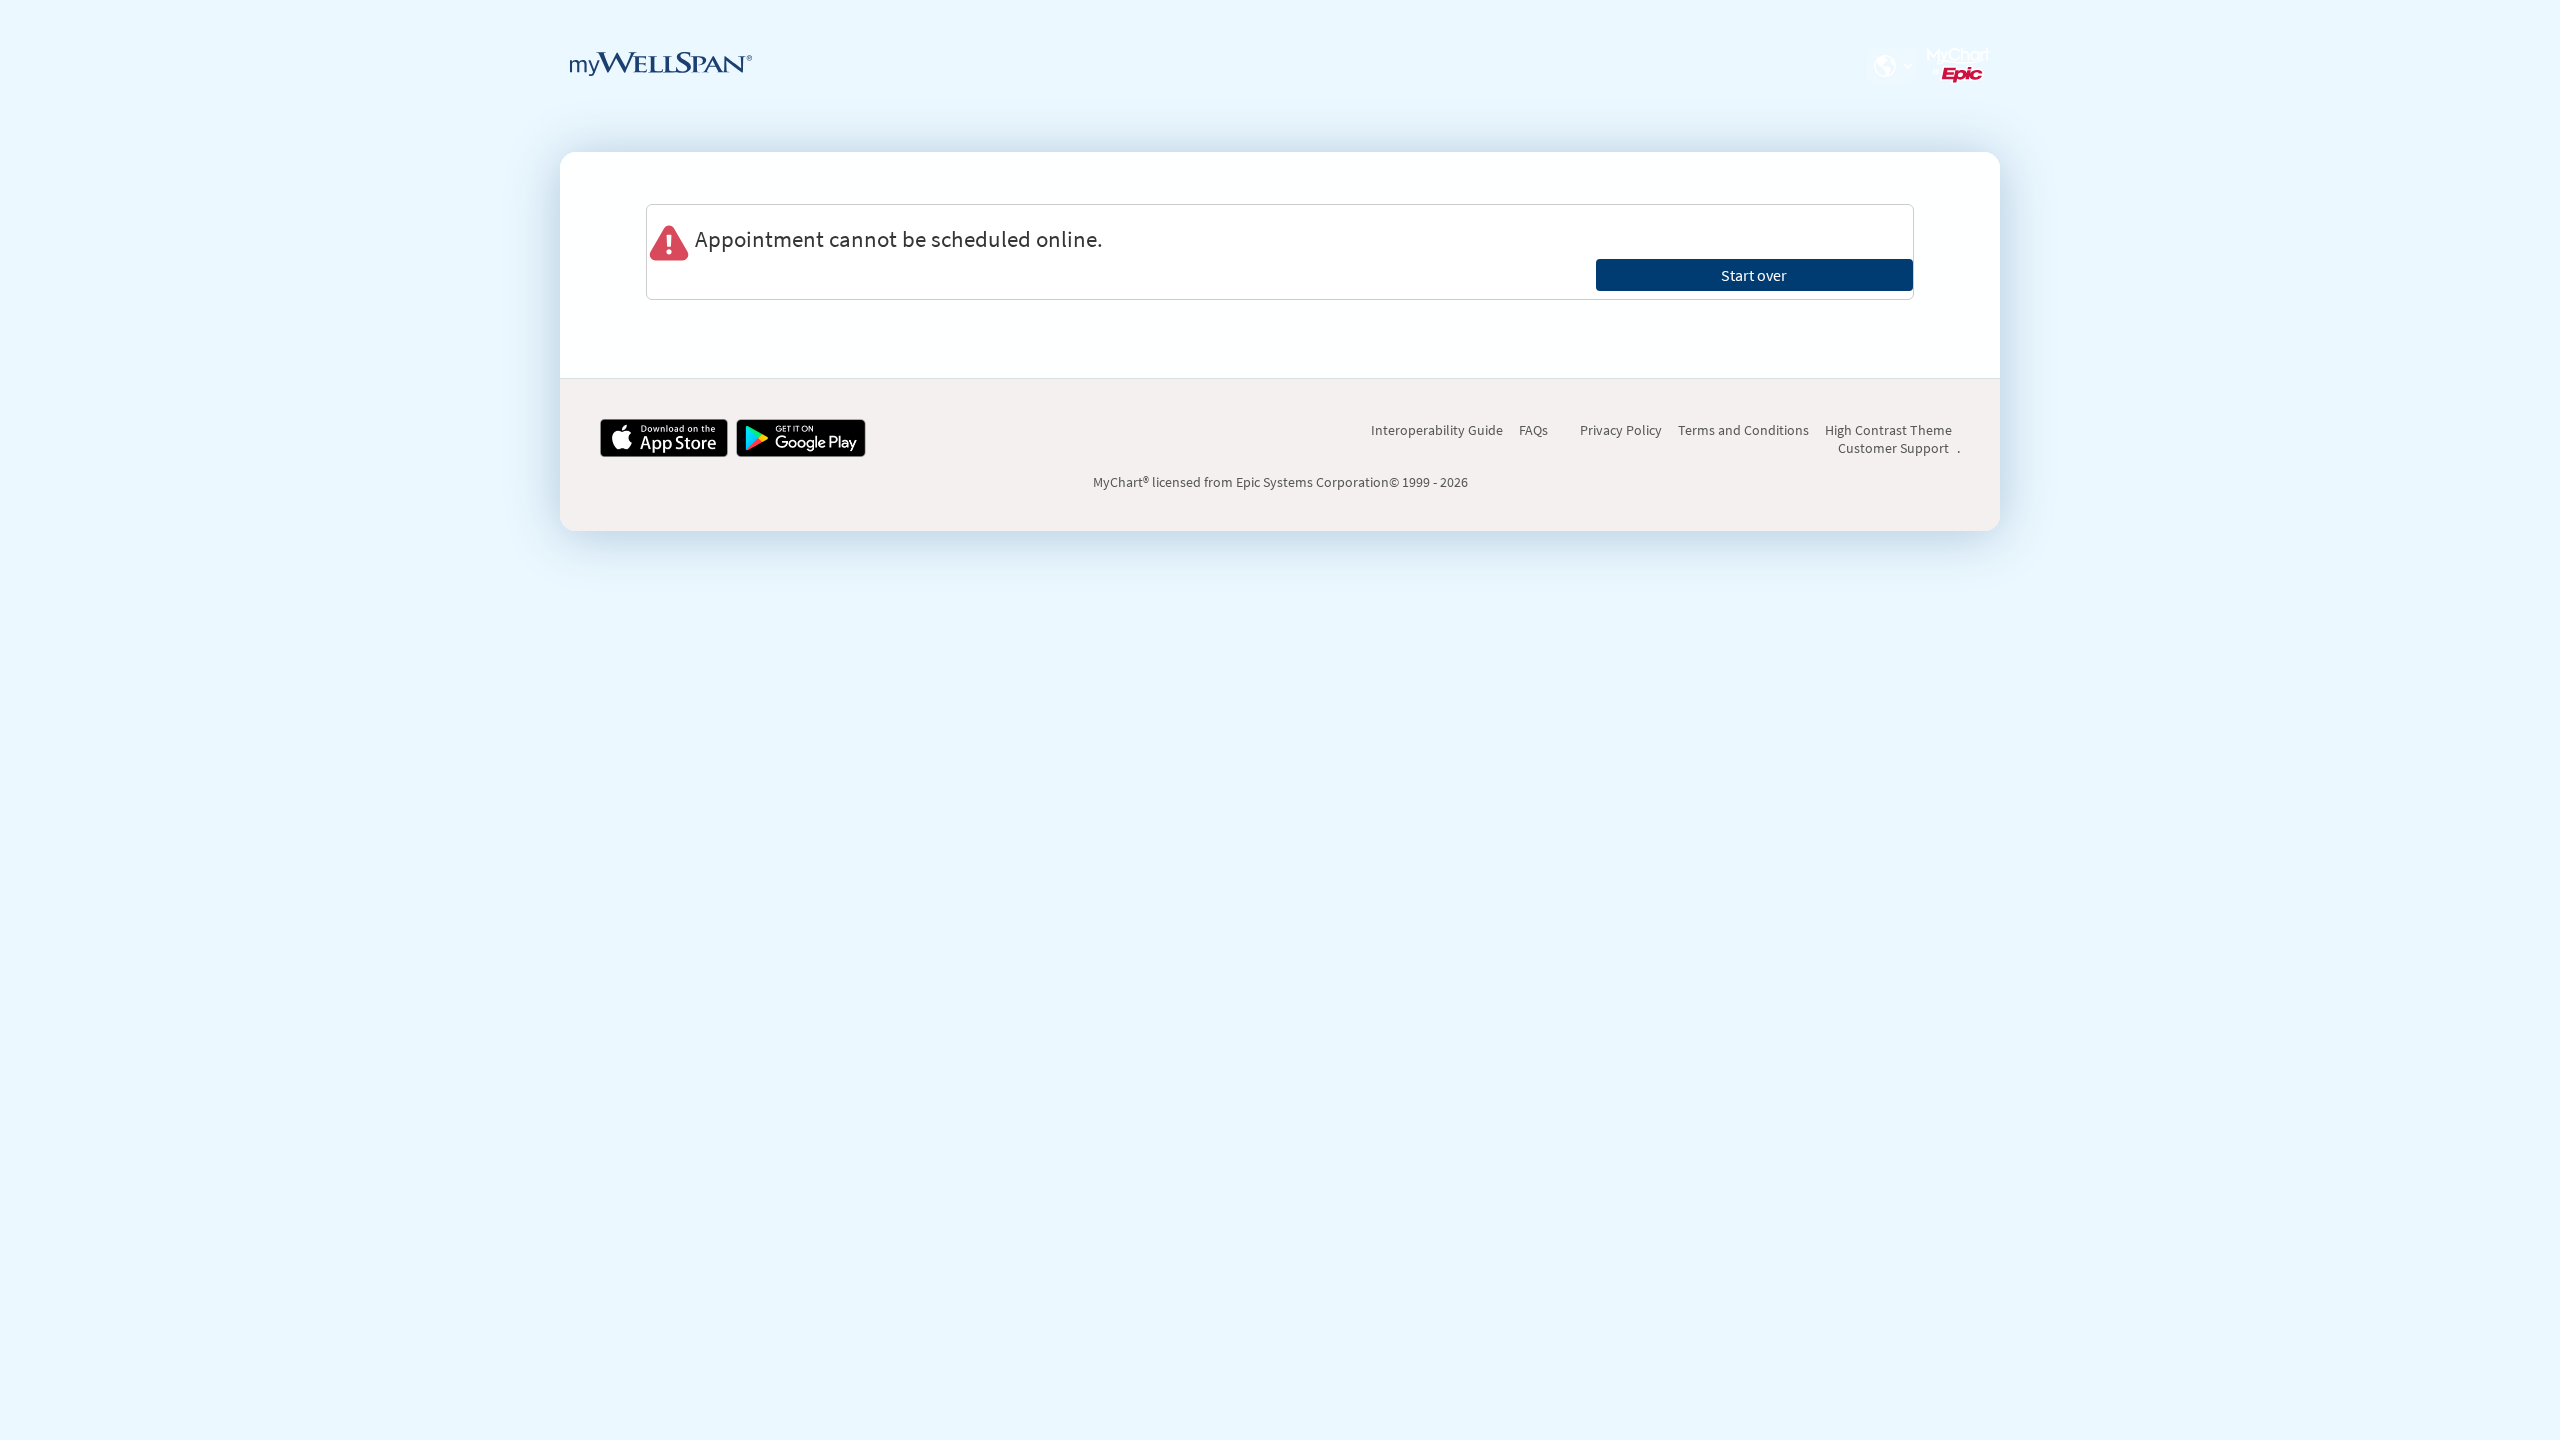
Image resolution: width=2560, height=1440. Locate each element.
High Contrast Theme (1888, 430)
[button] (1891, 66)
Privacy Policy (1621, 430)
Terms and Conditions (1743, 430)
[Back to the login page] (661, 64)
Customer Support (1893, 448)
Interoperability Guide (1437, 430)
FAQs (1533, 430)
